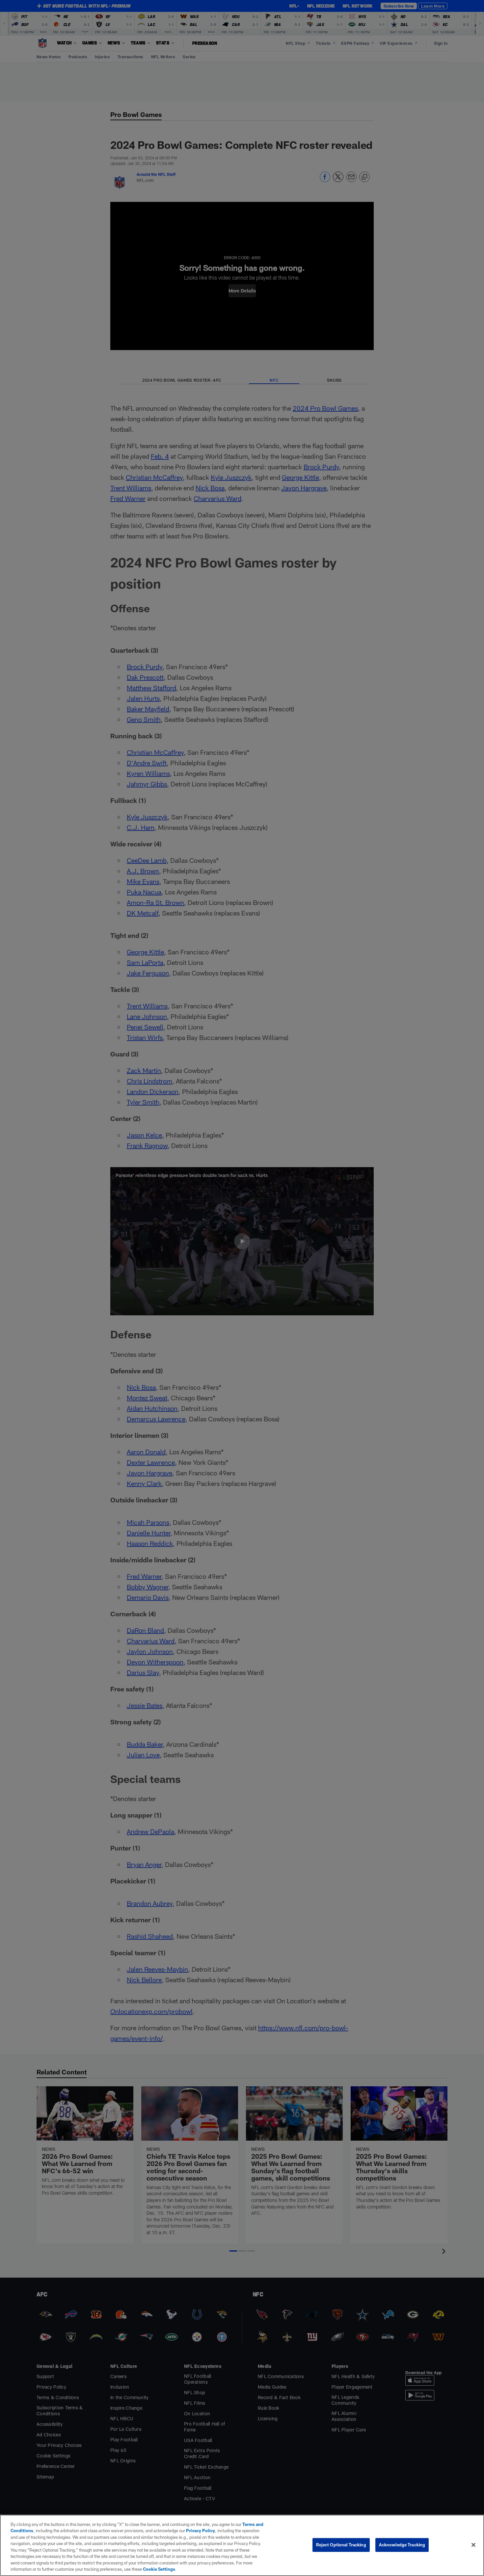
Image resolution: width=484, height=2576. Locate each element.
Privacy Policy (201, 2531)
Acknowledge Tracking (402, 2545)
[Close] (473, 2545)
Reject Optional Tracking (341, 2545)
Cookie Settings (159, 2569)
